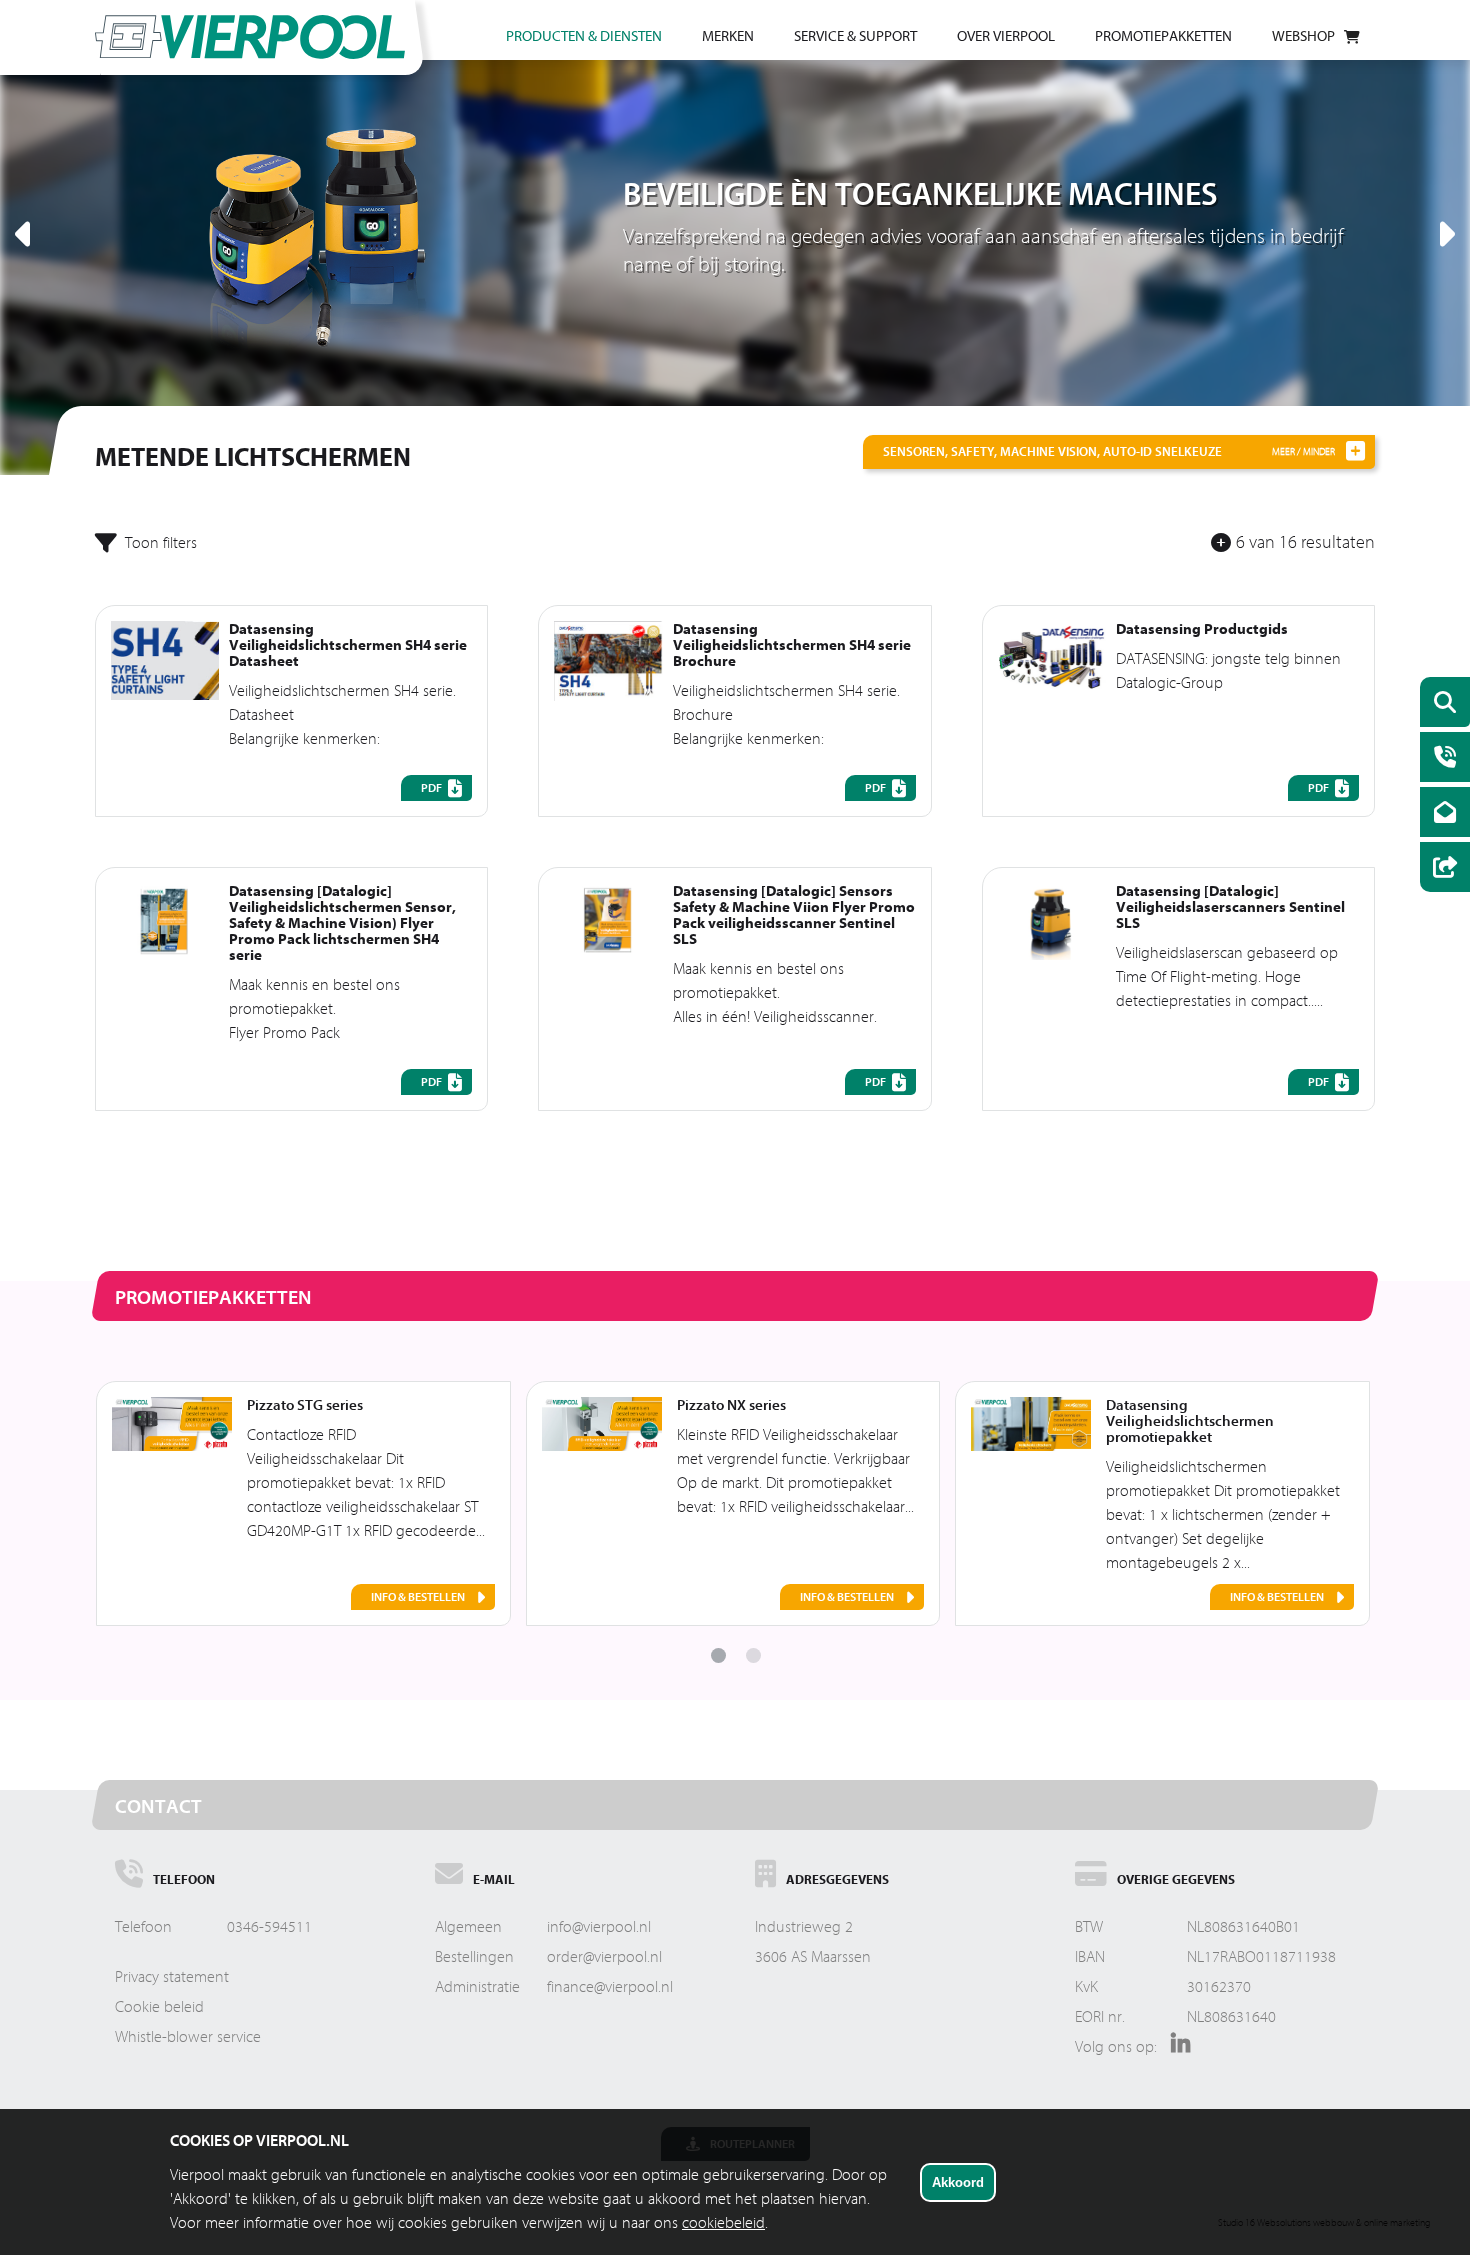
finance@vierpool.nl (610, 1987)
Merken (728, 36)
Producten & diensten (584, 36)
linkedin (1175, 2050)
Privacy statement (172, 1977)
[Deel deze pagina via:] (1440, 869)
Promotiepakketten (1163, 36)
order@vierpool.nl (604, 1957)
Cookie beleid (159, 2007)
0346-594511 (269, 1927)
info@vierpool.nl (599, 1927)
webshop (1303, 36)
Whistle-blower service (188, 2037)
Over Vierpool (1006, 36)
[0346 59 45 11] (1440, 759)
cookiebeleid (723, 2223)
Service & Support (855, 36)
